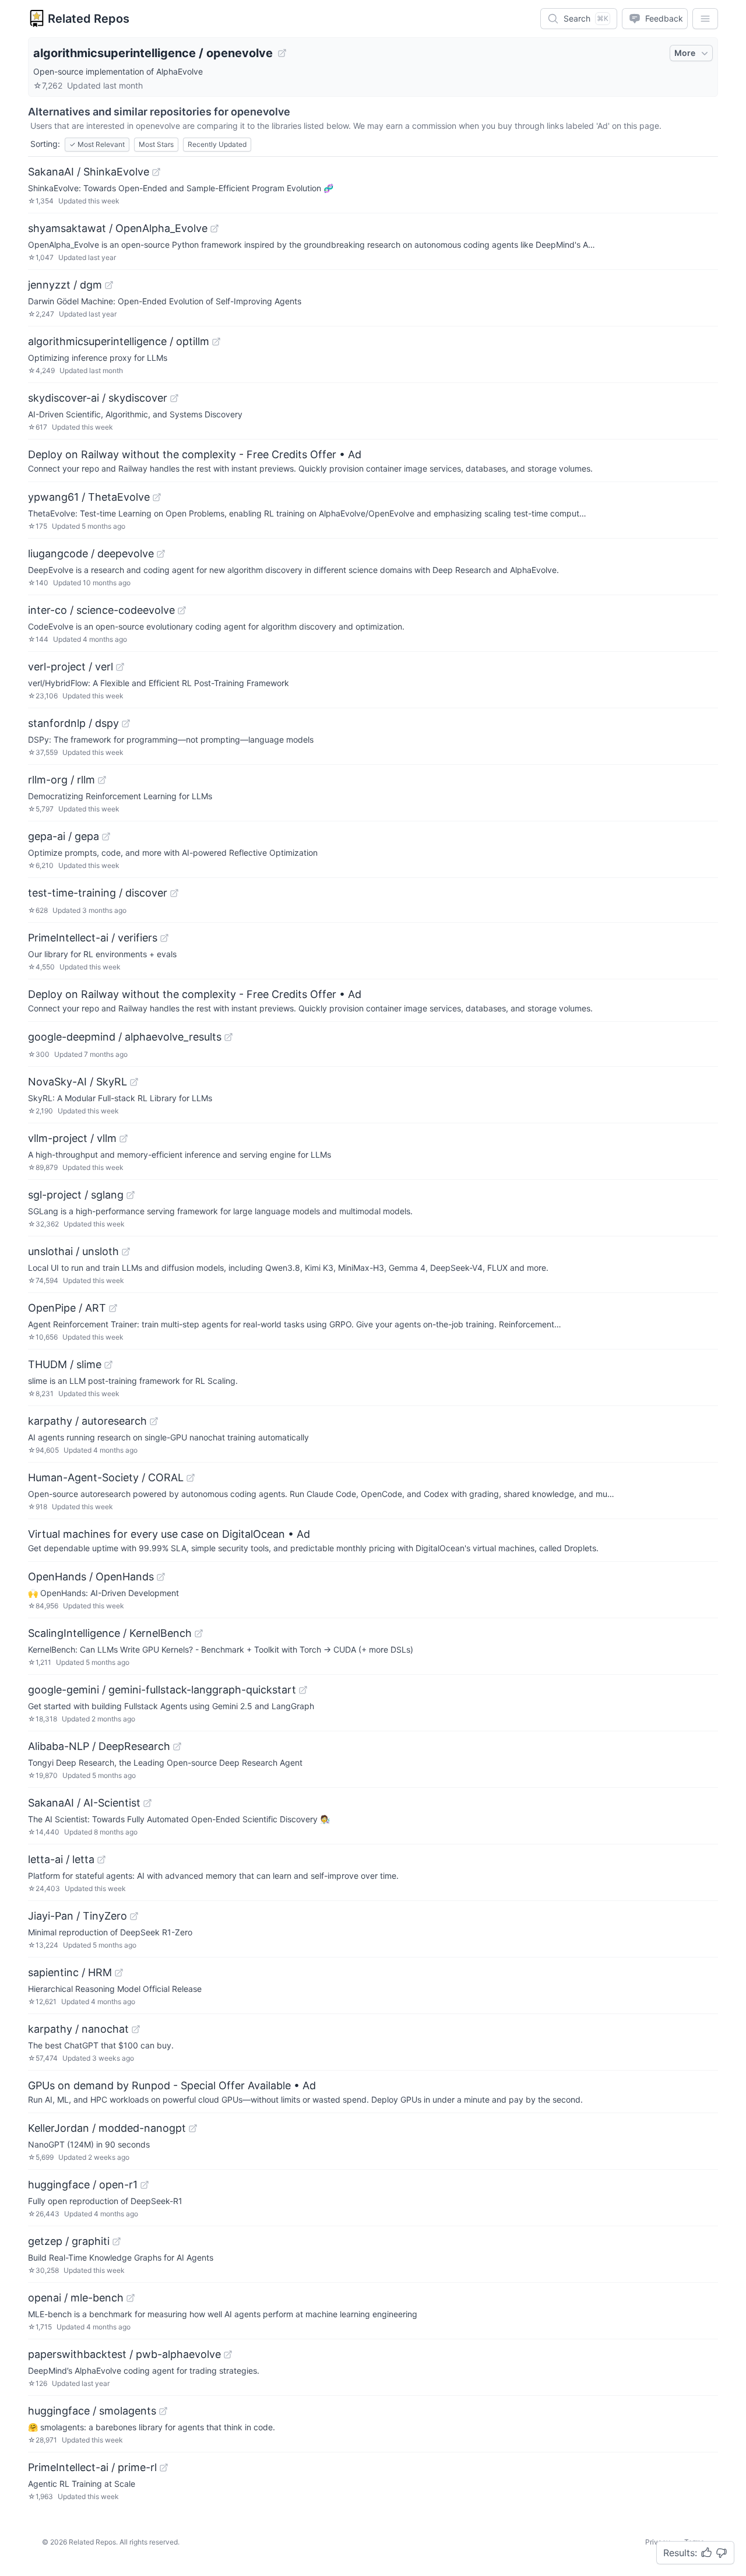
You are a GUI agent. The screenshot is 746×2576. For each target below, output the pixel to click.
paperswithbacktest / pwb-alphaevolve (124, 2354)
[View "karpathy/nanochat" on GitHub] (136, 2029)
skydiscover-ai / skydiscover (98, 398)
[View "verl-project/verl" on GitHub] (120, 667)
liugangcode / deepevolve (91, 553)
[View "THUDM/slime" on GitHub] (108, 1365)
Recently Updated (217, 144)
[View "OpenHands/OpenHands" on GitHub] (161, 1577)
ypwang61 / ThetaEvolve (89, 497)
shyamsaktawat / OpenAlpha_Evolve (118, 228)
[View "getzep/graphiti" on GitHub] (117, 2241)
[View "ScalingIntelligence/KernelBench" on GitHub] (199, 1633)
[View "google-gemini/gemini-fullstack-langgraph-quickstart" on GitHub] (303, 1690)
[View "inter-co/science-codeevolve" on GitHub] (182, 610)
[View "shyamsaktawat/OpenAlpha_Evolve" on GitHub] (214, 229)
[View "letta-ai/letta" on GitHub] (101, 1860)
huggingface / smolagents (92, 2411)
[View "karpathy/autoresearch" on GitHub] (154, 1421)
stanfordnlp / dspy (73, 723)
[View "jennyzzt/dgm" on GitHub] (109, 285)
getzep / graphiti (69, 2241)
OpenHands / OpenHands (91, 1577)
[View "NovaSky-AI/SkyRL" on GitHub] (134, 1082)
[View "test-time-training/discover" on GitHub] (174, 893)
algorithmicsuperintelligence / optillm (119, 341)
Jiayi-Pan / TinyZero (78, 1916)
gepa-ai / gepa (64, 836)
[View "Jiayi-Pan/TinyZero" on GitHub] (134, 1916)
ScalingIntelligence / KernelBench (110, 1633)
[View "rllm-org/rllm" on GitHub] (102, 780)
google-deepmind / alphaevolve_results (125, 1037)
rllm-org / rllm (61, 780)
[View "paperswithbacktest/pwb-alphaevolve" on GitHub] (228, 2354)
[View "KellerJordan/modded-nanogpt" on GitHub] (193, 2128)
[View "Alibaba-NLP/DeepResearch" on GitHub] (177, 1746)
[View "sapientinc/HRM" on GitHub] (119, 1973)
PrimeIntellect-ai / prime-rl (92, 2467)
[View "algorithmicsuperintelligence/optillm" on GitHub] (216, 342)
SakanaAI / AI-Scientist (84, 1803)
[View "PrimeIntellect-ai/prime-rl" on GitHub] (164, 2468)
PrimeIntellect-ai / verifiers (93, 938)
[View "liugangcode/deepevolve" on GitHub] (161, 554)
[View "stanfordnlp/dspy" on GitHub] (126, 723)
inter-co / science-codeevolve (101, 610)
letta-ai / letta (61, 1859)
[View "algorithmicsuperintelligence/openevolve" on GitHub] (282, 53)
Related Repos (89, 19)
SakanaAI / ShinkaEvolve (89, 172)
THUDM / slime (65, 1364)
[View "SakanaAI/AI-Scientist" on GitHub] (147, 1803)
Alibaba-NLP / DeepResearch (99, 1746)
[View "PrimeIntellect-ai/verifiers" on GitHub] (164, 938)
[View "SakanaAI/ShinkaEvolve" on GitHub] (156, 172)
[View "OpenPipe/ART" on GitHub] (113, 1308)
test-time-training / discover (98, 893)
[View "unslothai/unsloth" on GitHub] (126, 1252)
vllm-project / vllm (72, 1138)
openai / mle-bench (76, 2298)
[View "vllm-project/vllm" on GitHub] (124, 1138)
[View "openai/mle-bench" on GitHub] (131, 2298)
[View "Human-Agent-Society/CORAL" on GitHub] (191, 1478)
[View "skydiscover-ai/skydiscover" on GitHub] (174, 398)
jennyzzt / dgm (65, 285)
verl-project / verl (71, 667)
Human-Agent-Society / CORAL (106, 1477)
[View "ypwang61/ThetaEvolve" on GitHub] (157, 497)
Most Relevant (97, 144)
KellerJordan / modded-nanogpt (107, 2128)
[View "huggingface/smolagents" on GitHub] (163, 2411)
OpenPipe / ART (67, 1308)
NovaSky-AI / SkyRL (78, 1082)
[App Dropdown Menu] (705, 19)
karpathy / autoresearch (87, 1421)
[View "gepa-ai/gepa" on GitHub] (106, 837)
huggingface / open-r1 (83, 2185)
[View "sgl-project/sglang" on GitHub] (131, 1195)
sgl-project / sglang (76, 1195)
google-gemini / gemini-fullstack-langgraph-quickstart (162, 1690)
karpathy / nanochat (78, 2029)
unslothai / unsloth (73, 1251)
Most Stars (156, 144)
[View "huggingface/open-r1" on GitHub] (145, 2185)
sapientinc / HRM (70, 1972)
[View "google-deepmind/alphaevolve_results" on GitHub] (228, 1037)
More (685, 53)
